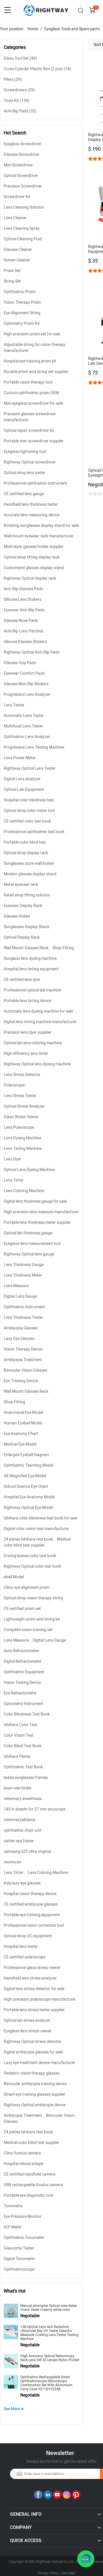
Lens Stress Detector (22, 1075)
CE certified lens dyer (22, 980)
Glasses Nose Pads (21, 621)
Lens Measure (16, 1286)
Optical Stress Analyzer (24, 1106)
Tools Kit (17, 101)
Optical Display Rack (22, 937)
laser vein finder (18, 1788)
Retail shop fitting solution (27, 895)
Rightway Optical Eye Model (28, 1508)
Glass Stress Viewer (21, 1117)
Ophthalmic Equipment (24, 1672)
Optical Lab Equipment (24, 790)
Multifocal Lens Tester (23, 726)
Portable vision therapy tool (28, 382)
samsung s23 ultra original (27, 1852)
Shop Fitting (14, 1402)
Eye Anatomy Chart (21, 1434)
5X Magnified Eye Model (25, 1476)
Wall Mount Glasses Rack (26, 1391)
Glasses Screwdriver (22, 155)
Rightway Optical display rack (30, 578)
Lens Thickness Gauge (24, 1265)
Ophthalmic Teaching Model (28, 1465)
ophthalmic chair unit (22, 1830)
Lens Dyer (12, 1159)
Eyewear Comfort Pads (24, 673)
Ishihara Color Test (20, 1725)
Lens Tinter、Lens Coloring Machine (36, 1873)
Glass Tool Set (20, 58)
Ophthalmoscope (19, 2269)
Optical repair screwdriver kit (29, 431)
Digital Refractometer (23, 1661)
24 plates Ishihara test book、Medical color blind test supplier (37, 1542)
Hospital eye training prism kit (30, 361)
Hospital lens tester (21, 1947)
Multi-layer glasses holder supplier (34, 547)
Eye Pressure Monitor (23, 2217)
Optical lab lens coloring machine (33, 1043)
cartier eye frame (19, 1841)
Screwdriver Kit (17, 197)
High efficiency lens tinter (26, 1054)
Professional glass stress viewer (32, 1968)
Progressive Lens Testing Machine (34, 747)
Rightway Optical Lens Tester (30, 768)
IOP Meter (13, 2227)
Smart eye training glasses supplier (34, 2094)
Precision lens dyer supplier (28, 1032)
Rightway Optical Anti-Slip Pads (32, 652)
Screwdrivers (19, 90)
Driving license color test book (30, 1556)
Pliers (13, 79)
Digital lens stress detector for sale (34, 1989)
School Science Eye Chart (26, 1486)
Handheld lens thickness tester (31, 504)
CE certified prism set (22, 1609)
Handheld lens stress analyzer (30, 1978)
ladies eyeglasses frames (26, 1778)
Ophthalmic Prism (20, 292)
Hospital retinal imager (24, 2164)
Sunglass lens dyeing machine (30, 959)
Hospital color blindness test (29, 800)
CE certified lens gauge (24, 494)
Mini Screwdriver (18, 165)
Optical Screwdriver (21, 176)
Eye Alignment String (22, 313)
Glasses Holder (17, 916)
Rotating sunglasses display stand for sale (41, 526)
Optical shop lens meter (24, 473)
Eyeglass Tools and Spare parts (72, 29)
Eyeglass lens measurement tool (32, 1244)
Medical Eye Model (20, 1444)
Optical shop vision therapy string (33, 1598)
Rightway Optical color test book (32, 1566)
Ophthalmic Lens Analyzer (27, 737)
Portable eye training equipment (32, 1915)
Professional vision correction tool (34, 1925)
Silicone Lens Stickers (23, 599)
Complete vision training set (28, 1630)
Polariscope (14, 1085)
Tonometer (13, 2206)
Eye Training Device (21, 1381)
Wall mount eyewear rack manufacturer (39, 536)
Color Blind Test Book (23, 1746)
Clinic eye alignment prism (27, 1588)
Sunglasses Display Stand (26, 927)
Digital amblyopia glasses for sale (33, 2052)
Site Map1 (69, 2573)
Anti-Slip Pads (20, 111)
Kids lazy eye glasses (22, 1883)
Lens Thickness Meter (23, 1275)
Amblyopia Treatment (23, 1360)
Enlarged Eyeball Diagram (26, 1455)
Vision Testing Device (22, 1683)
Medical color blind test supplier (31, 2143)
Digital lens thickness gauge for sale (35, 1201)
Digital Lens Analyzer (22, 779)
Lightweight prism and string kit (32, 1619)
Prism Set (12, 271)
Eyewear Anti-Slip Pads (24, 610)
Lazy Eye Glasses (19, 1339)
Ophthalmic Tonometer (24, 2238)
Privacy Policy (48, 2573)
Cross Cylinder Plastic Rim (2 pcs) (37, 69)
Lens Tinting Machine (23, 1149)
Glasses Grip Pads (20, 663)
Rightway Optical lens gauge (29, 1254)
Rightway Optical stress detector (33, 2042)
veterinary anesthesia (23, 1799)
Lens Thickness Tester (23, 1318)
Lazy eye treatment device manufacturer (39, 2063)
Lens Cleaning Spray (22, 228)
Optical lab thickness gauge (28, 1233)
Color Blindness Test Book (27, 1714)
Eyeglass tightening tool (25, 452)
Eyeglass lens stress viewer (28, 2031)
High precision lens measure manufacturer (41, 1212)
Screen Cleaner (17, 260)
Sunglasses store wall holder (29, 863)
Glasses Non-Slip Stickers (26, 684)
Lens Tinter (14, 1180)
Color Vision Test (19, 1735)
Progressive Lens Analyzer (27, 695)
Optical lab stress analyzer (27, 2020)
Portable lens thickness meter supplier (37, 1223)
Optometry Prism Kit (22, 323)
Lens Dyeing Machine (22, 1138)
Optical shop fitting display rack (32, 557)
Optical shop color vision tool (29, 811)
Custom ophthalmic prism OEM (31, 393)
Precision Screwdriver (23, 186)
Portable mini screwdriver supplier (34, 441)
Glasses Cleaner (18, 250)
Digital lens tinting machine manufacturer (40, 1022)
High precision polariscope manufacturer (40, 1999)
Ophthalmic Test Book (23, 1767)
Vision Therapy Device (23, 1349)
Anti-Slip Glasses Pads (23, 589)
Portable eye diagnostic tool (28, 2195)
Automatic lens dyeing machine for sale (38, 1011)
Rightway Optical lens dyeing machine (37, 1064)
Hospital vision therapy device (30, 1894)
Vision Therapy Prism (22, 302)
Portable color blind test (25, 842)
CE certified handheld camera (30, 2174)
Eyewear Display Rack (23, 906)
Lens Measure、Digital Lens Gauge (35, 1640)
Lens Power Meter (20, 758)
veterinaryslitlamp (20, 1820)
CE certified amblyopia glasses (31, 1904)
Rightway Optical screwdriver (30, 462)
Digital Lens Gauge (20, 1296)
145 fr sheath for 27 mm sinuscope (35, 1809)
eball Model (14, 1577)
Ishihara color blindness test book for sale (40, 1518)
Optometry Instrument (24, 1704)
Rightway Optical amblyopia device (35, 2105)
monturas (12, 1862)
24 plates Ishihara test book (28, 2132)
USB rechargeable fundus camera (33, 2185)
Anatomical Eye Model (23, 1413)
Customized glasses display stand (34, 568)
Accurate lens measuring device (32, 515)
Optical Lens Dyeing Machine (29, 1170)
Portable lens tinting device (27, 1001)
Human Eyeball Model (23, 1423)
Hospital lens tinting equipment (31, 969)
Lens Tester (14, 705)
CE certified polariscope (24, 1957)
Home (33, 29)
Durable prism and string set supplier (36, 372)
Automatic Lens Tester (24, 716)
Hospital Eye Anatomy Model (29, 1497)
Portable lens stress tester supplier (34, 2010)
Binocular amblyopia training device (35, 2084)
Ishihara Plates (17, 1756)
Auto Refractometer (21, 1651)
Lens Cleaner (15, 218)
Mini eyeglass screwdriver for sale (33, 403)
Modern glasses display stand (30, 874)
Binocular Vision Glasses (25, 1370)
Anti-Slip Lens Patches (23, 631)
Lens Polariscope (19, 1127)
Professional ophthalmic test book (34, 832)
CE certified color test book (27, 821)
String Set (12, 281)
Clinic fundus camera (22, 2153)
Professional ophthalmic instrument (35, 483)
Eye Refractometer (20, 1693)
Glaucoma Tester (19, 2248)
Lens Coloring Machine (24, 1191)
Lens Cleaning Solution (24, 207)
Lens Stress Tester (20, 1096)
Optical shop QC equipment (28, 1936)
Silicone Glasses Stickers (25, 642)
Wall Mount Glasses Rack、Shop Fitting (39, 948)
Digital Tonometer (19, 2259)
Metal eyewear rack (21, 885)
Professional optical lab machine (32, 990)
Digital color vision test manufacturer (36, 1529)
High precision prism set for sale (32, 334)
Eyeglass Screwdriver (22, 144)
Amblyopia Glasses (21, 1328)
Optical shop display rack (26, 853)
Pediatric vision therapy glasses (32, 2073)
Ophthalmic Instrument (24, 1307)
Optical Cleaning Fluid (23, 239)
